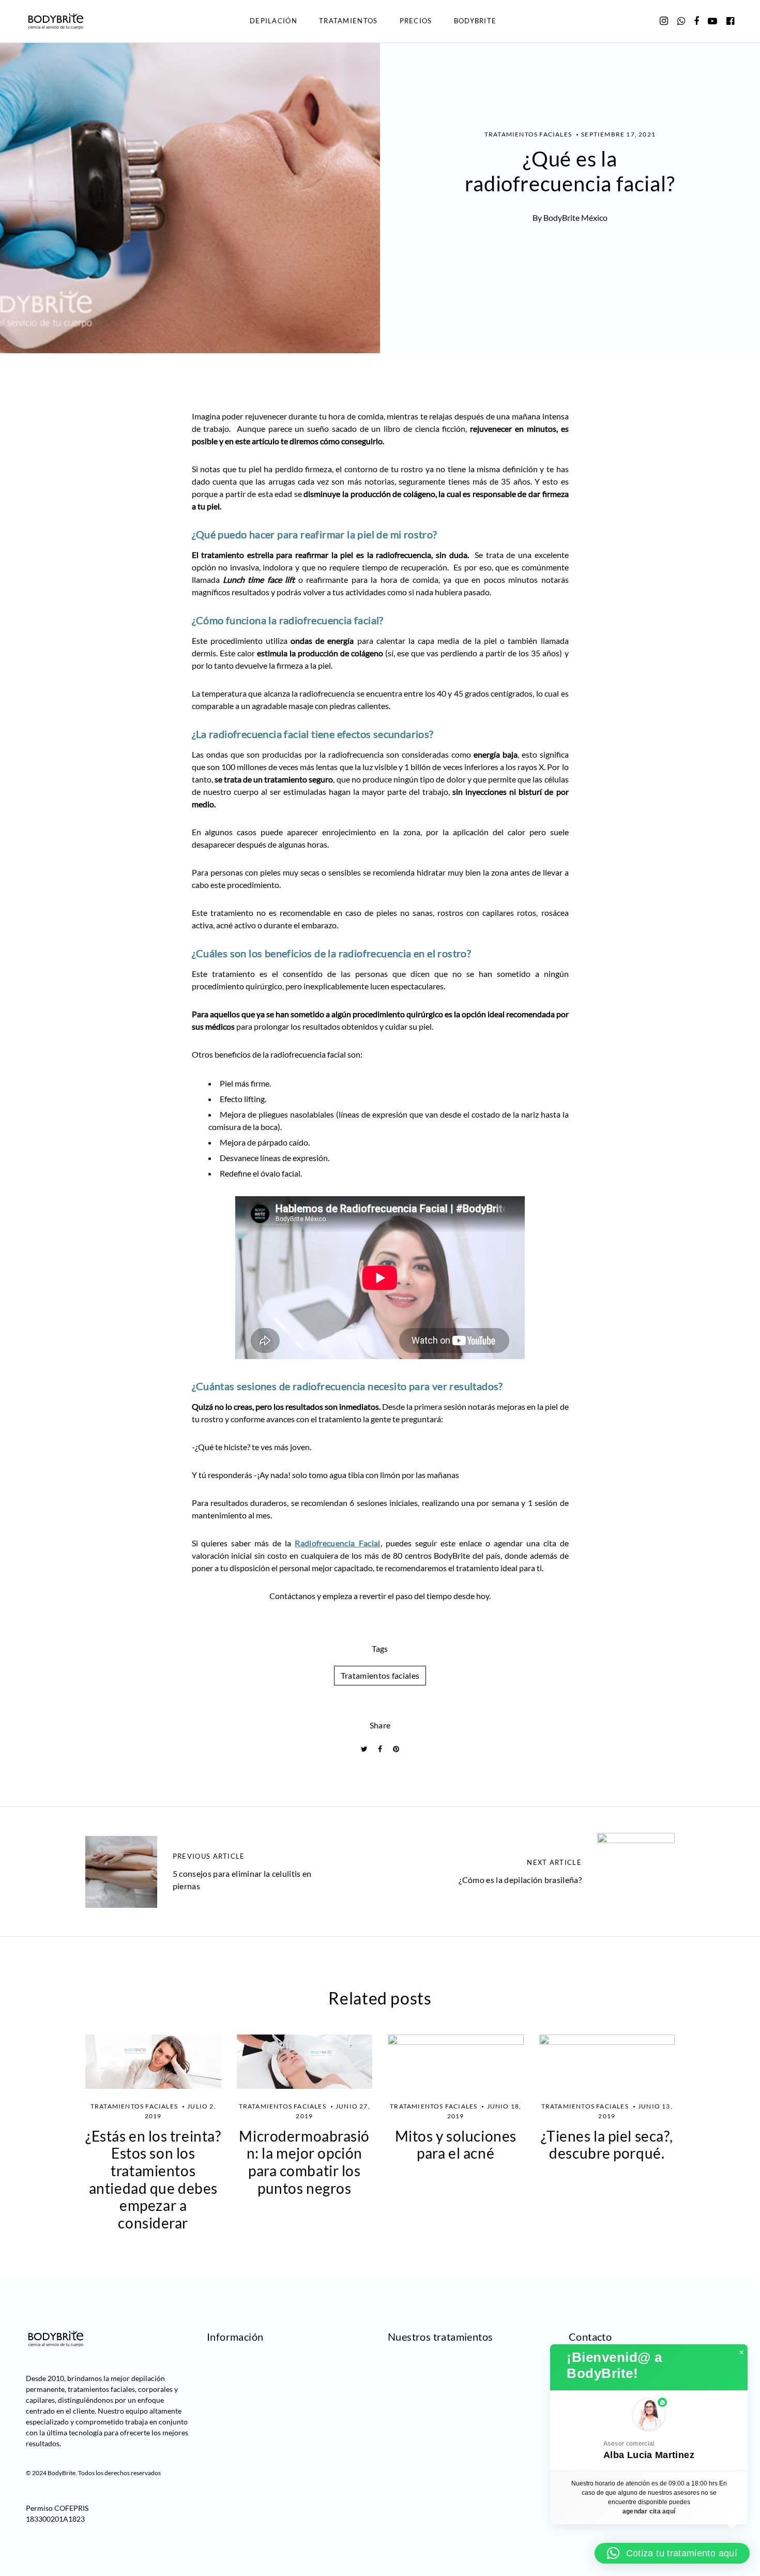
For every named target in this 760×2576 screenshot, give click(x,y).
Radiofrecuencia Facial (337, 1543)
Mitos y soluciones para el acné (456, 2145)
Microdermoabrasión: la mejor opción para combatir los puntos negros (304, 2162)
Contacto (590, 2337)
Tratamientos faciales (380, 1675)
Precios (416, 21)
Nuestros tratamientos (440, 2337)
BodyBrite (475, 21)
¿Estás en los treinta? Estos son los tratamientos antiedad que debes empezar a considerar (153, 2179)
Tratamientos (348, 21)
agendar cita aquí (649, 2511)
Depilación (273, 21)
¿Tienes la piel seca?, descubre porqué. (607, 2145)
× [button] (741, 2353)
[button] (649, 2430)
